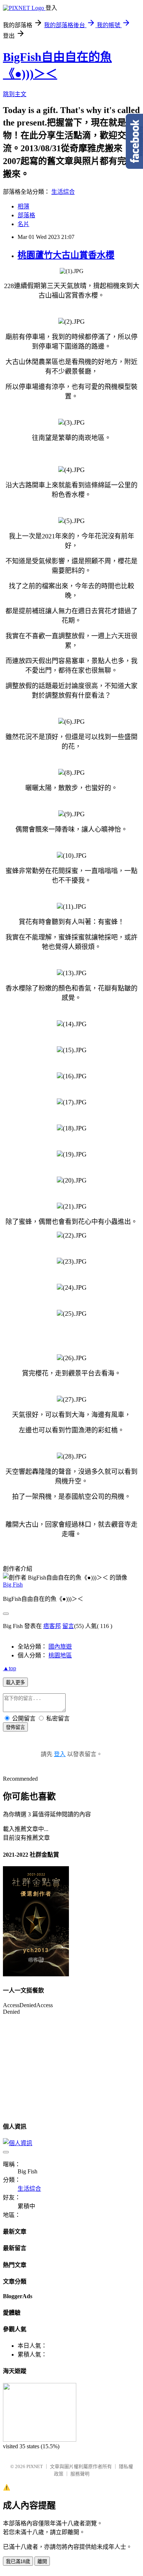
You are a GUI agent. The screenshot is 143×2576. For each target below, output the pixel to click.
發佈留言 (15, 1727)
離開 (42, 2562)
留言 (68, 1626)
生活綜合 (63, 192)
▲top (10, 1668)
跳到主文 (15, 94)
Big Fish (13, 1585)
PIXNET (35, 2466)
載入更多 (15, 1683)
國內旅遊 (60, 1647)
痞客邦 (52, 1626)
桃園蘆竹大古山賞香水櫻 (66, 255)
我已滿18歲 (18, 2562)
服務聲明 (80, 2474)
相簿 (23, 206)
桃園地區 (60, 1655)
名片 (23, 224)
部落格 (26, 215)
